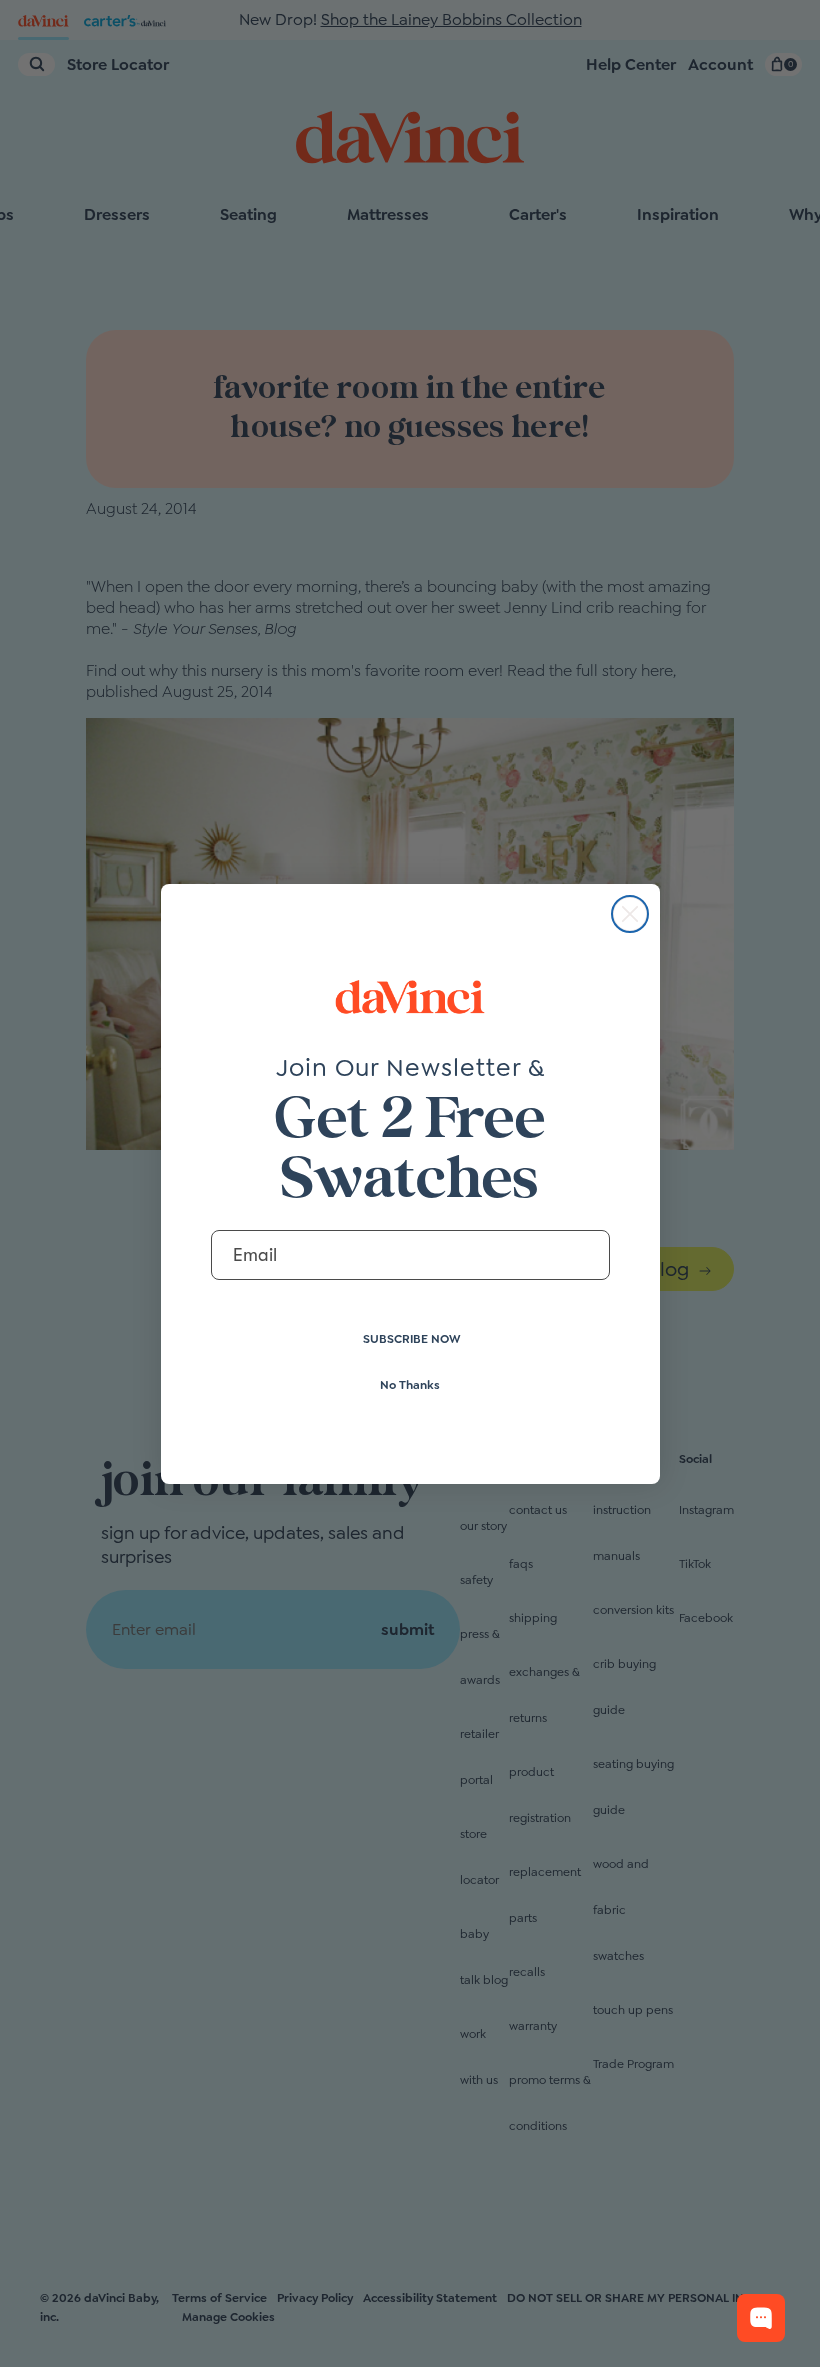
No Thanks (410, 1385)
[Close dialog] (630, 914)
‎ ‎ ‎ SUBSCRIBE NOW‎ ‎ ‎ (410, 1339)
